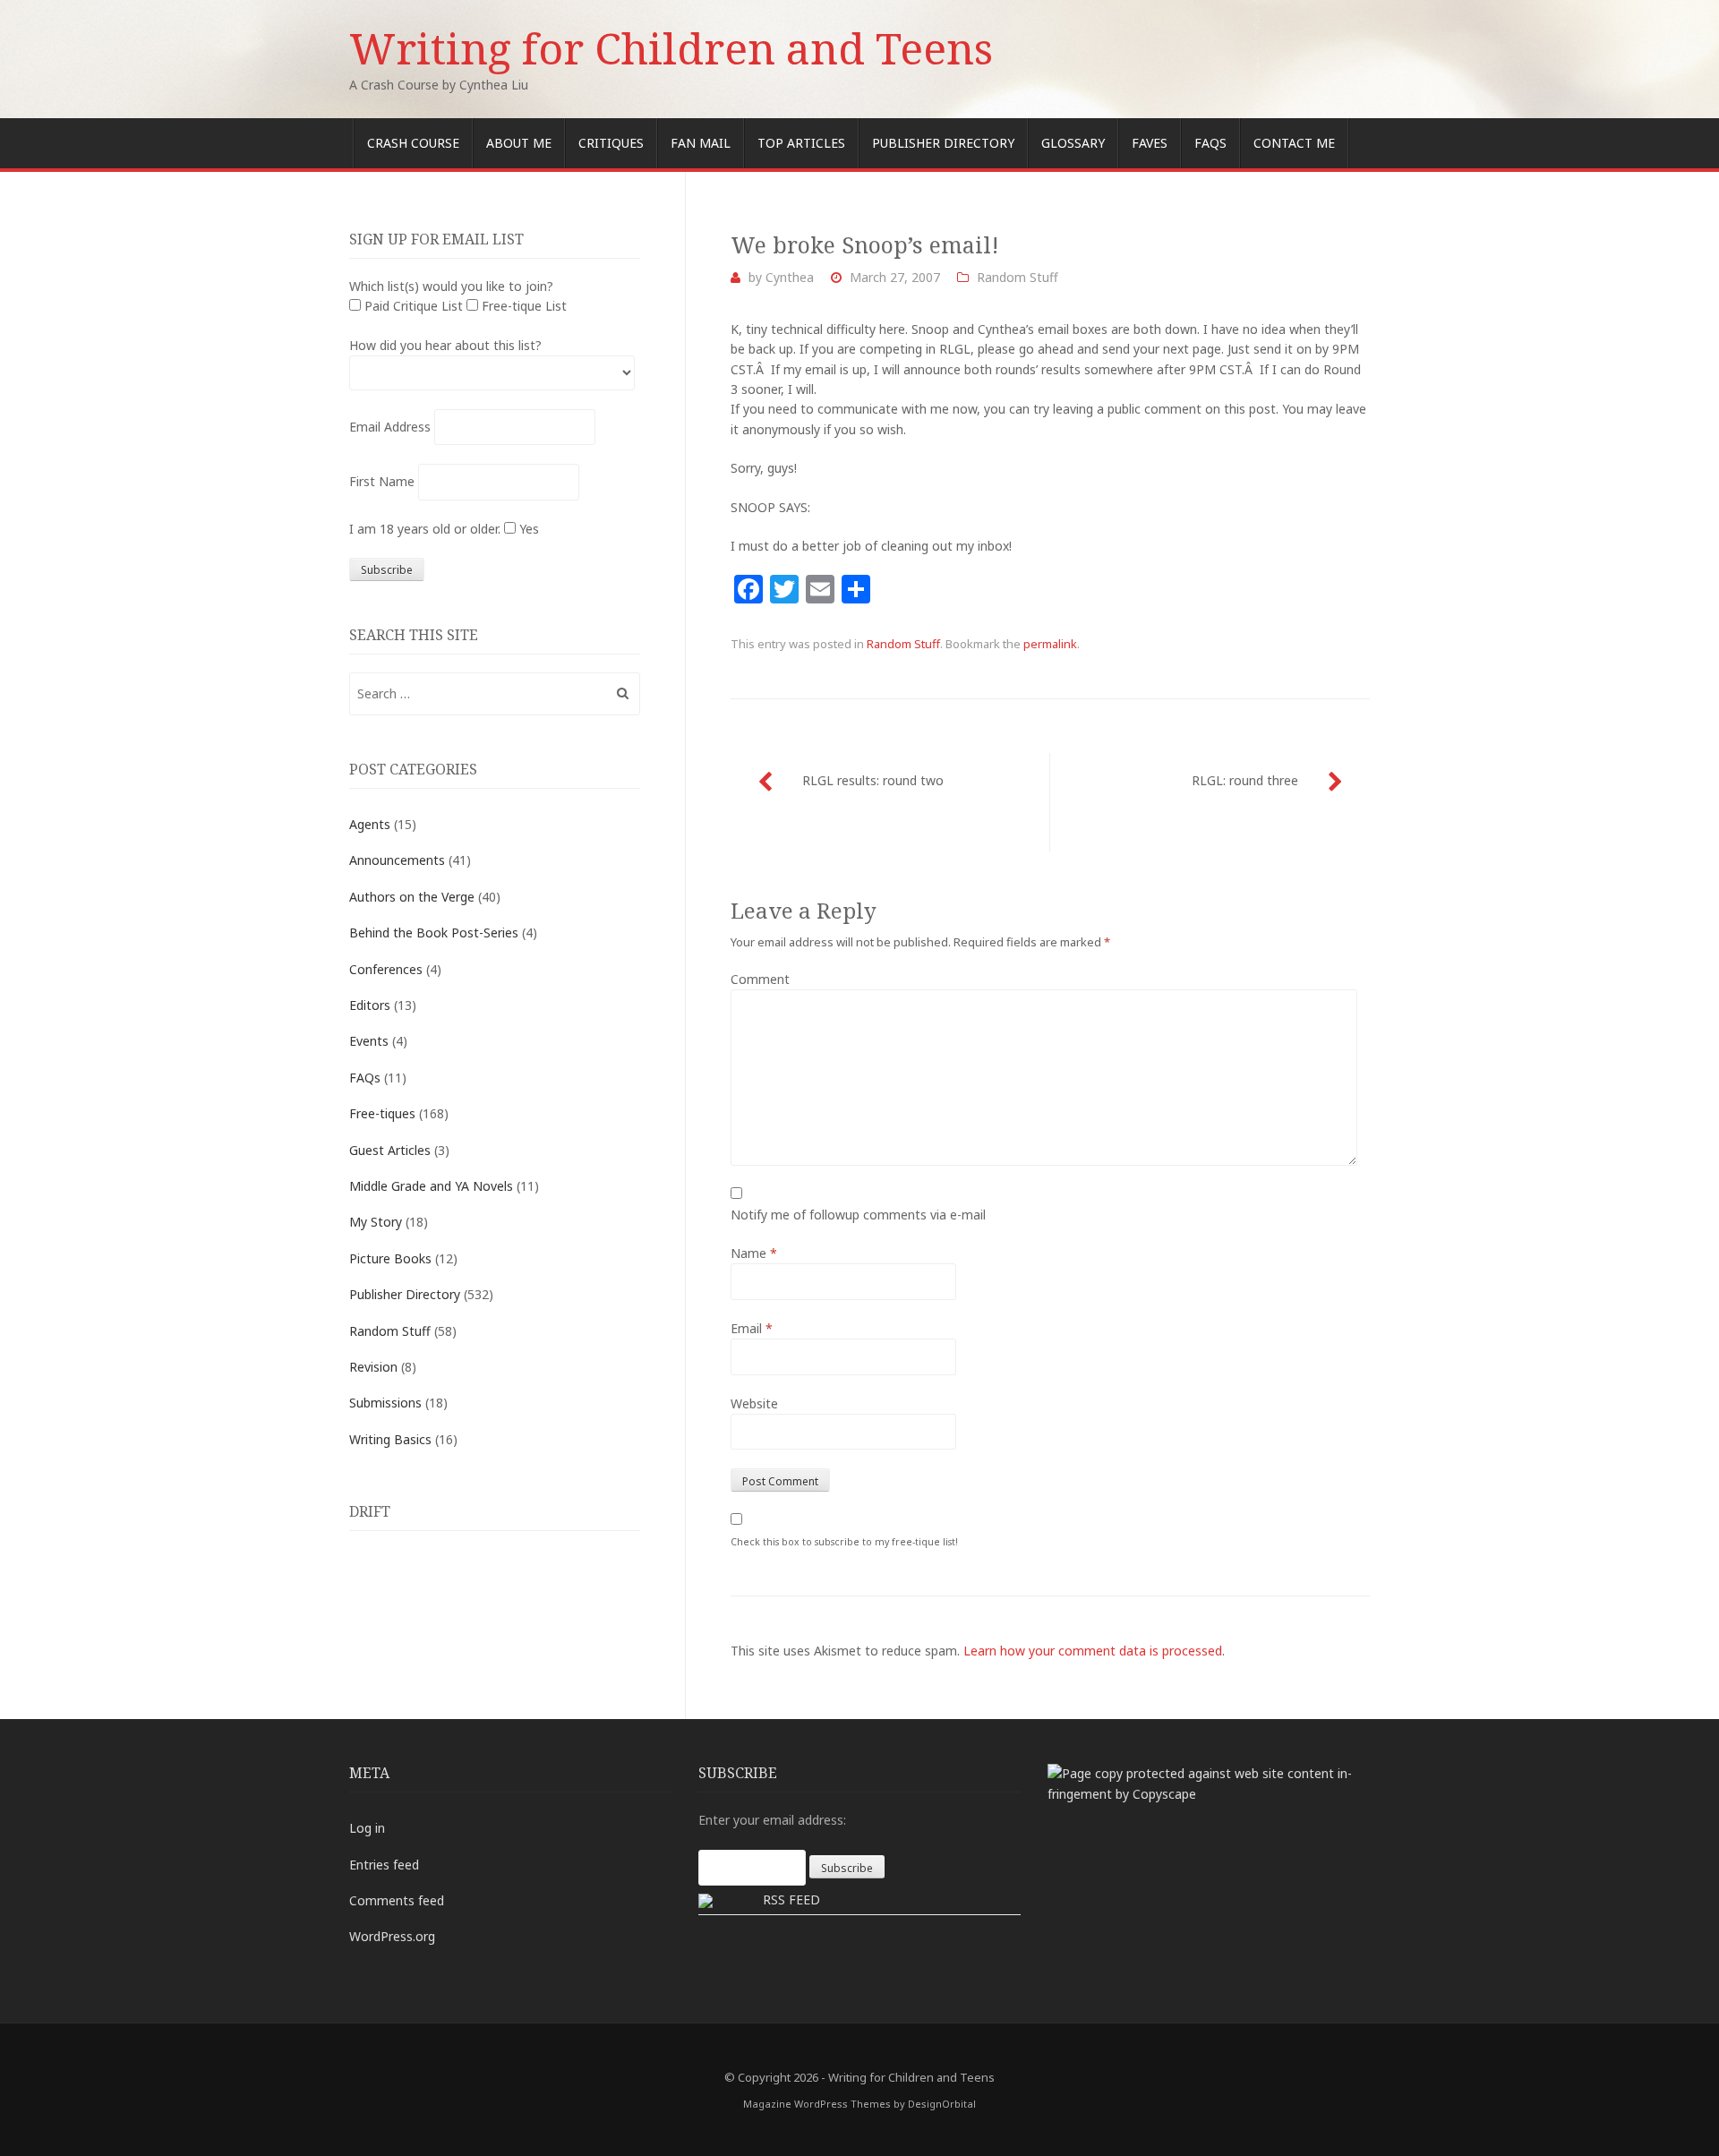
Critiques (611, 143)
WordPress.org (392, 1936)
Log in (367, 1828)
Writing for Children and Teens (671, 48)
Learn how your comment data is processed (1093, 1651)
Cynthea (790, 277)
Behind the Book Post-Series (434, 933)
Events (369, 1041)
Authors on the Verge (412, 897)
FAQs (1210, 143)
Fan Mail (701, 143)
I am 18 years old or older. (425, 529)
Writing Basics (390, 1439)
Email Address (390, 427)
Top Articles (801, 143)
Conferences (386, 969)
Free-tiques (382, 1113)
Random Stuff (1018, 277)
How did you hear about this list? (445, 345)
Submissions (385, 1403)
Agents (370, 824)
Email (752, 1328)
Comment (760, 979)
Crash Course (413, 143)
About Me (519, 143)
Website (754, 1403)
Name (754, 1253)
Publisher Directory (943, 143)
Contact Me (1294, 143)
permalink (1050, 644)
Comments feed (397, 1900)
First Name (382, 481)
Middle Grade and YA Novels (431, 1186)
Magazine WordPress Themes (817, 2104)
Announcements (397, 860)
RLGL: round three (1245, 780)
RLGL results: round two (873, 780)
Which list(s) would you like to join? (451, 286)
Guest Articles (390, 1150)
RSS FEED (791, 1899)
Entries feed (384, 1865)
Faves (1150, 143)
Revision (373, 1367)
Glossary (1073, 143)
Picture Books (390, 1258)
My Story (376, 1222)
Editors (370, 1005)
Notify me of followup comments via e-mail (858, 1215)
